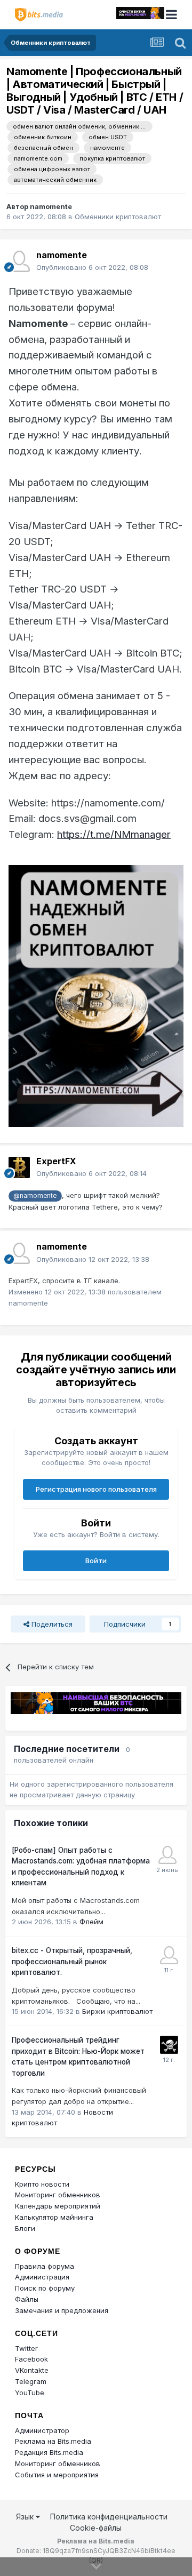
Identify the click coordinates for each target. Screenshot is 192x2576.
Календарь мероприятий (58, 2206)
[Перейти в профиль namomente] (19, 261)
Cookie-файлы (96, 2528)
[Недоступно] (96, 995)
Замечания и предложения (62, 2310)
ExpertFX (56, 1161)
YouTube (30, 2393)
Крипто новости (42, 2184)
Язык (26, 2517)
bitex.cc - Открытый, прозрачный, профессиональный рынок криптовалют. (72, 1961)
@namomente (35, 1196)
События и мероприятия (57, 2475)
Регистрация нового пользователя (96, 1489)
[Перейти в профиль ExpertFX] (19, 1167)
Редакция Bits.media (49, 2452)
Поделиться (51, 1624)
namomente (51, 206)
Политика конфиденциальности (109, 2517)
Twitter (26, 2348)
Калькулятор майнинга (54, 2217)
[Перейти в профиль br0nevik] (169, 2045)
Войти (96, 1561)
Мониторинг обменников (58, 2195)
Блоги (25, 2228)
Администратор (42, 2430)
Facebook (31, 2359)
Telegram (31, 2381)
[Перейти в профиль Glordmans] (167, 1855)
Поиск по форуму (45, 2288)
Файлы (27, 2299)
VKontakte (32, 2370)
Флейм (91, 1922)
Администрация (42, 2277)
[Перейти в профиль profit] (169, 1955)
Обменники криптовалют (118, 217)
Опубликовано (92, 267)
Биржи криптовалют (117, 2011)
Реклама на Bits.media (53, 2441)
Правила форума (45, 2266)
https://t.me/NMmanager (114, 834)
